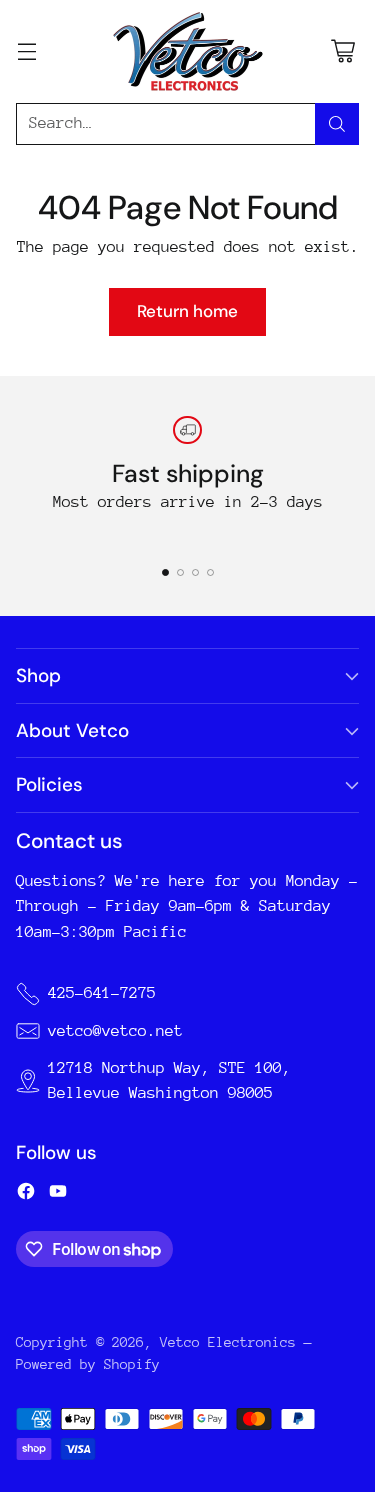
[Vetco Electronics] (188, 51)
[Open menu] (26, 51)
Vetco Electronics (228, 1342)
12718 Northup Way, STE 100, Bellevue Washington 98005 (169, 1080)
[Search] (337, 124)
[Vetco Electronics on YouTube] (58, 1195)
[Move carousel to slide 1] (165, 572)
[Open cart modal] (342, 51)
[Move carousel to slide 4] (210, 572)
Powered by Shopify (88, 1364)
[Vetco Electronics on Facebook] (26, 1195)
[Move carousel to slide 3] (195, 572)
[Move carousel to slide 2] (180, 572)
